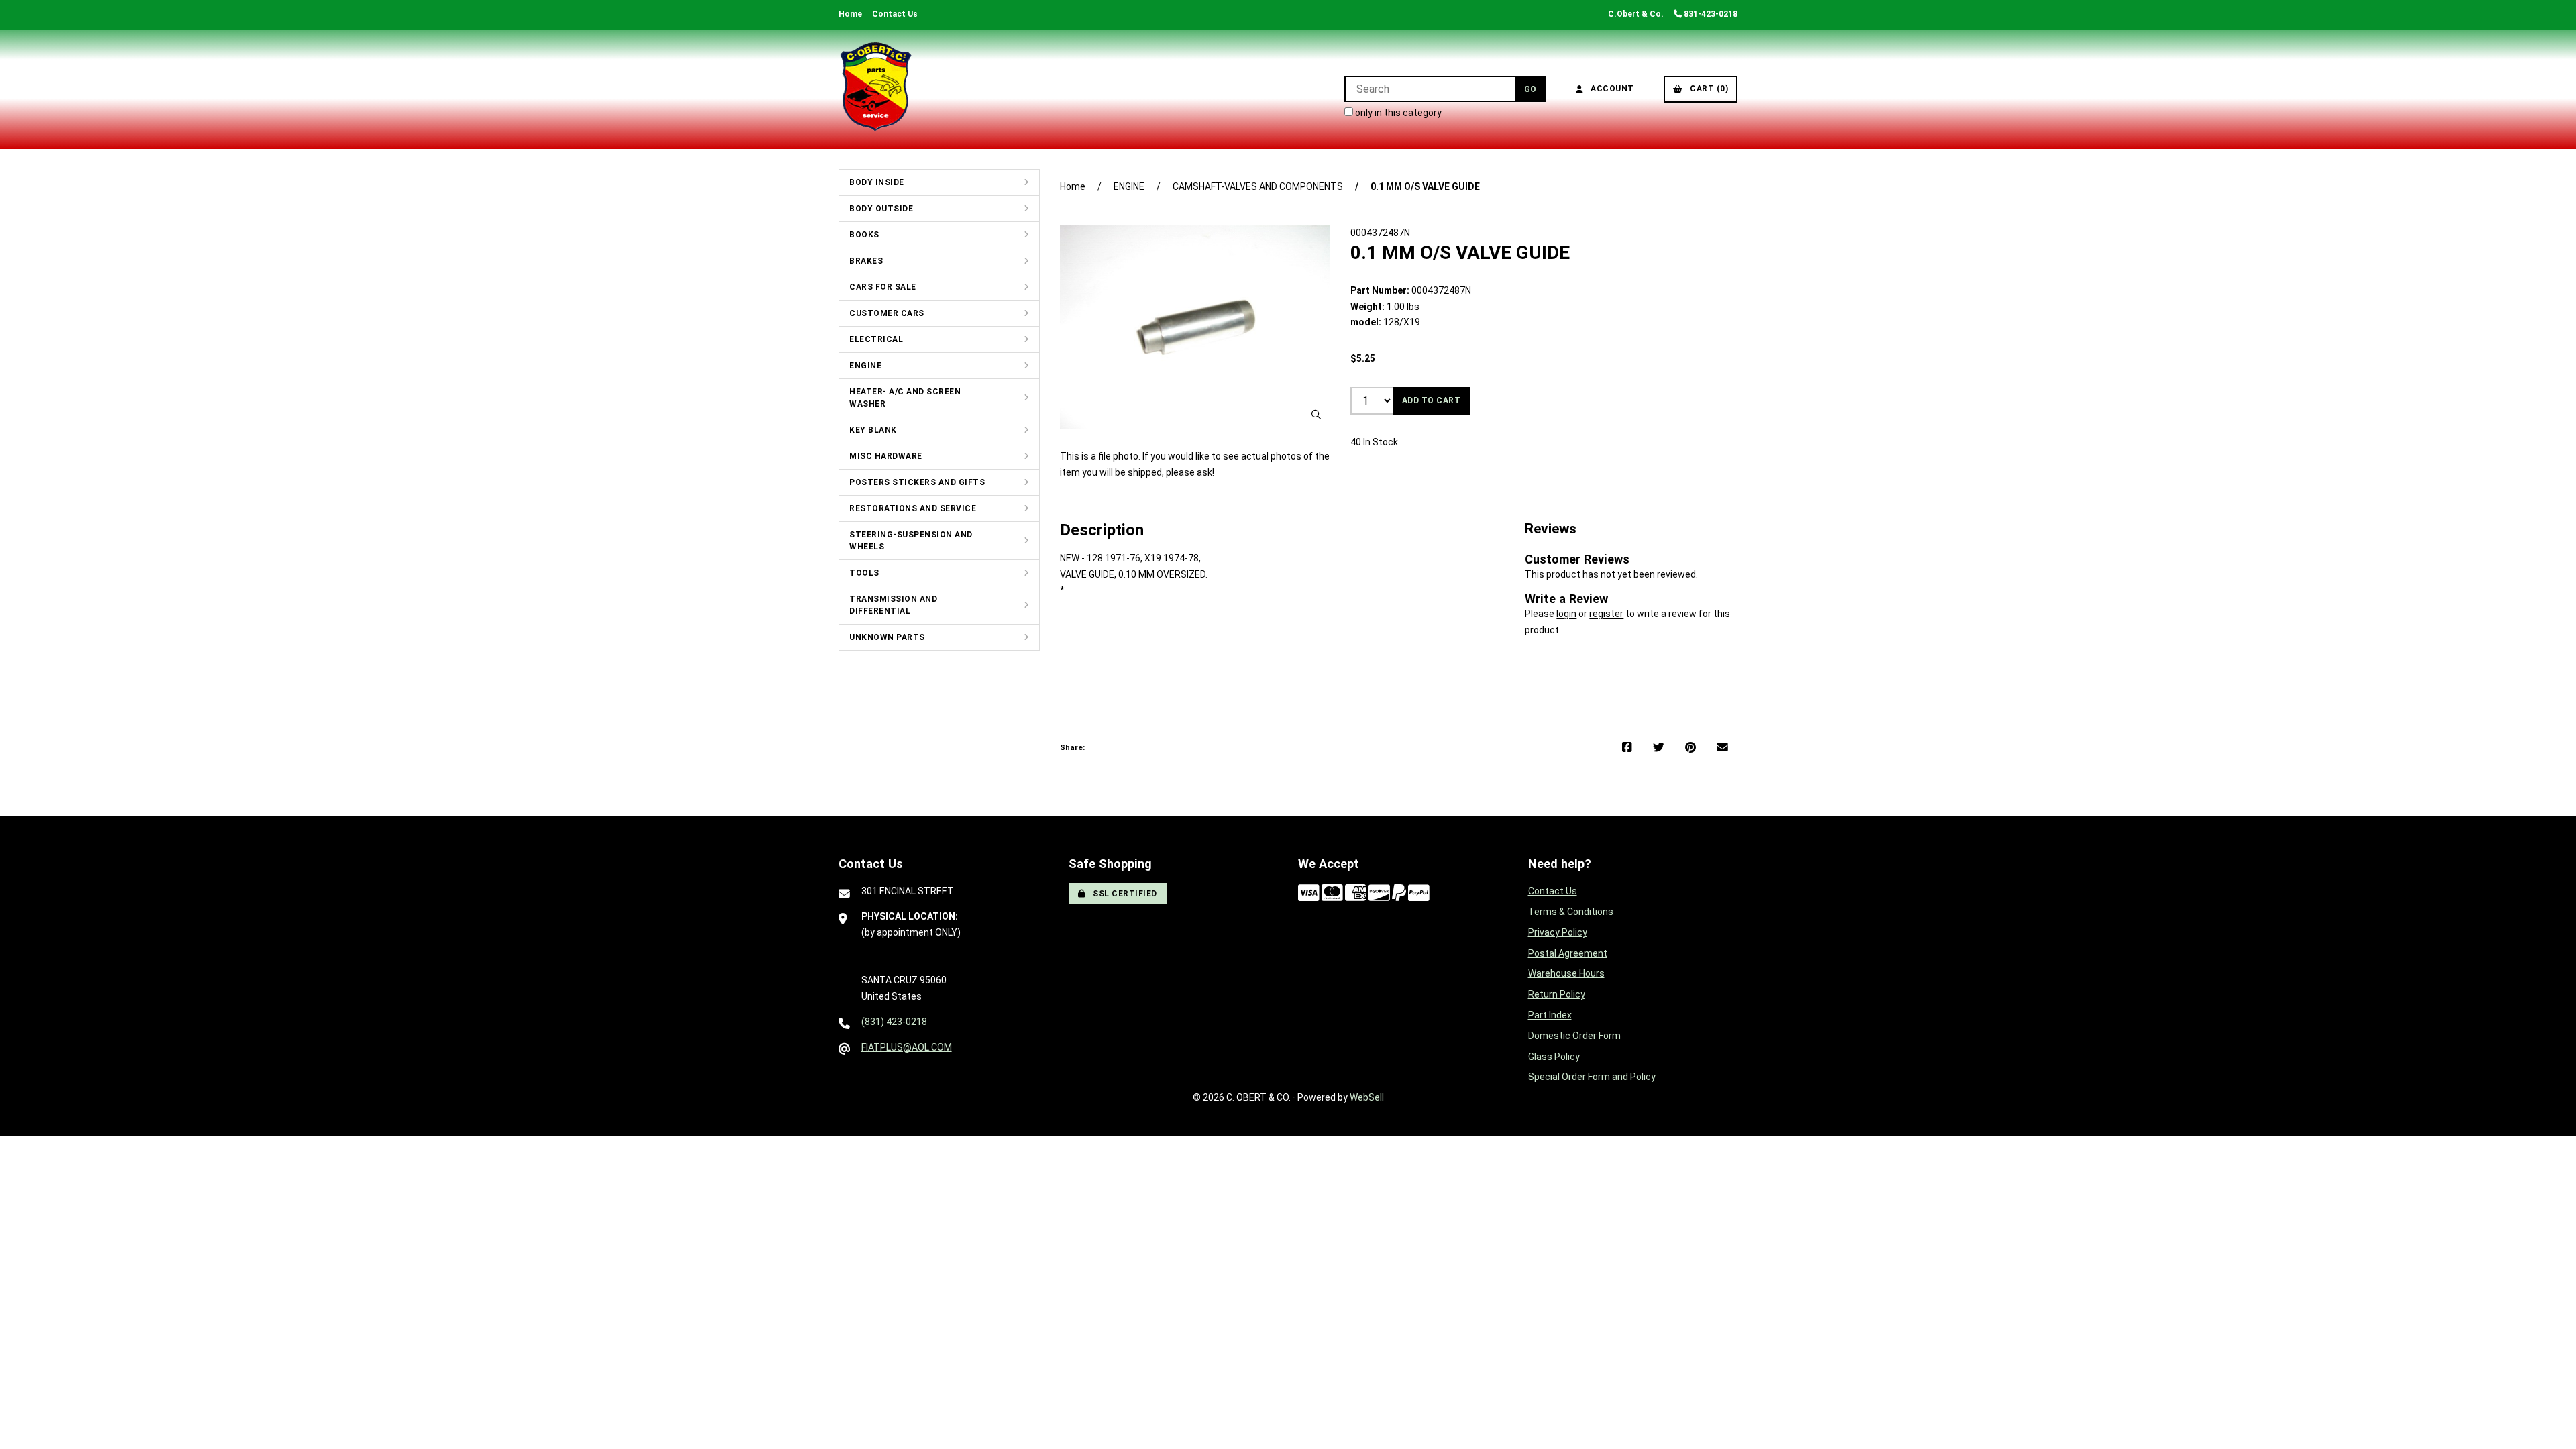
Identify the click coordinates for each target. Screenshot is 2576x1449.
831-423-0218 (1710, 14)
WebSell (1367, 1097)
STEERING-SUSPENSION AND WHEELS (911, 541)
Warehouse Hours (1566, 973)
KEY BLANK (873, 430)
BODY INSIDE (877, 182)
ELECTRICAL (876, 339)
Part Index (1550, 1015)
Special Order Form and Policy (1592, 1077)
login (1566, 614)
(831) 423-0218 (894, 1022)
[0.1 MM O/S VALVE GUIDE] (1195, 327)
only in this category (1397, 113)
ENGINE (865, 366)
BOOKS (864, 235)
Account (1610, 89)
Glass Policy (1554, 1057)
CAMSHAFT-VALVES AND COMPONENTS (1258, 186)
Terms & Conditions (1571, 912)
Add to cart (1432, 400)
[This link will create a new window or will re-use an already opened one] (1627, 748)
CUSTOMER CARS (887, 313)
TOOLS (864, 573)
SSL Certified (1123, 894)
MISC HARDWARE (886, 456)
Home (850, 14)
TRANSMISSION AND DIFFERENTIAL (893, 605)
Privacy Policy (1558, 932)
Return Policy (1557, 994)
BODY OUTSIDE (881, 209)
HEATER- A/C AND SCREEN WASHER (905, 398)
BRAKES (866, 261)
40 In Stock (1374, 442)
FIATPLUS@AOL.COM (907, 1047)
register (1606, 614)
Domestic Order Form (1574, 1036)
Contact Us (895, 14)
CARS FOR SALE (883, 287)
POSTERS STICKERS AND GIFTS (917, 482)
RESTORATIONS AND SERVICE (913, 508)
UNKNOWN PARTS (887, 637)
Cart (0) (1707, 89)
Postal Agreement (1568, 953)
